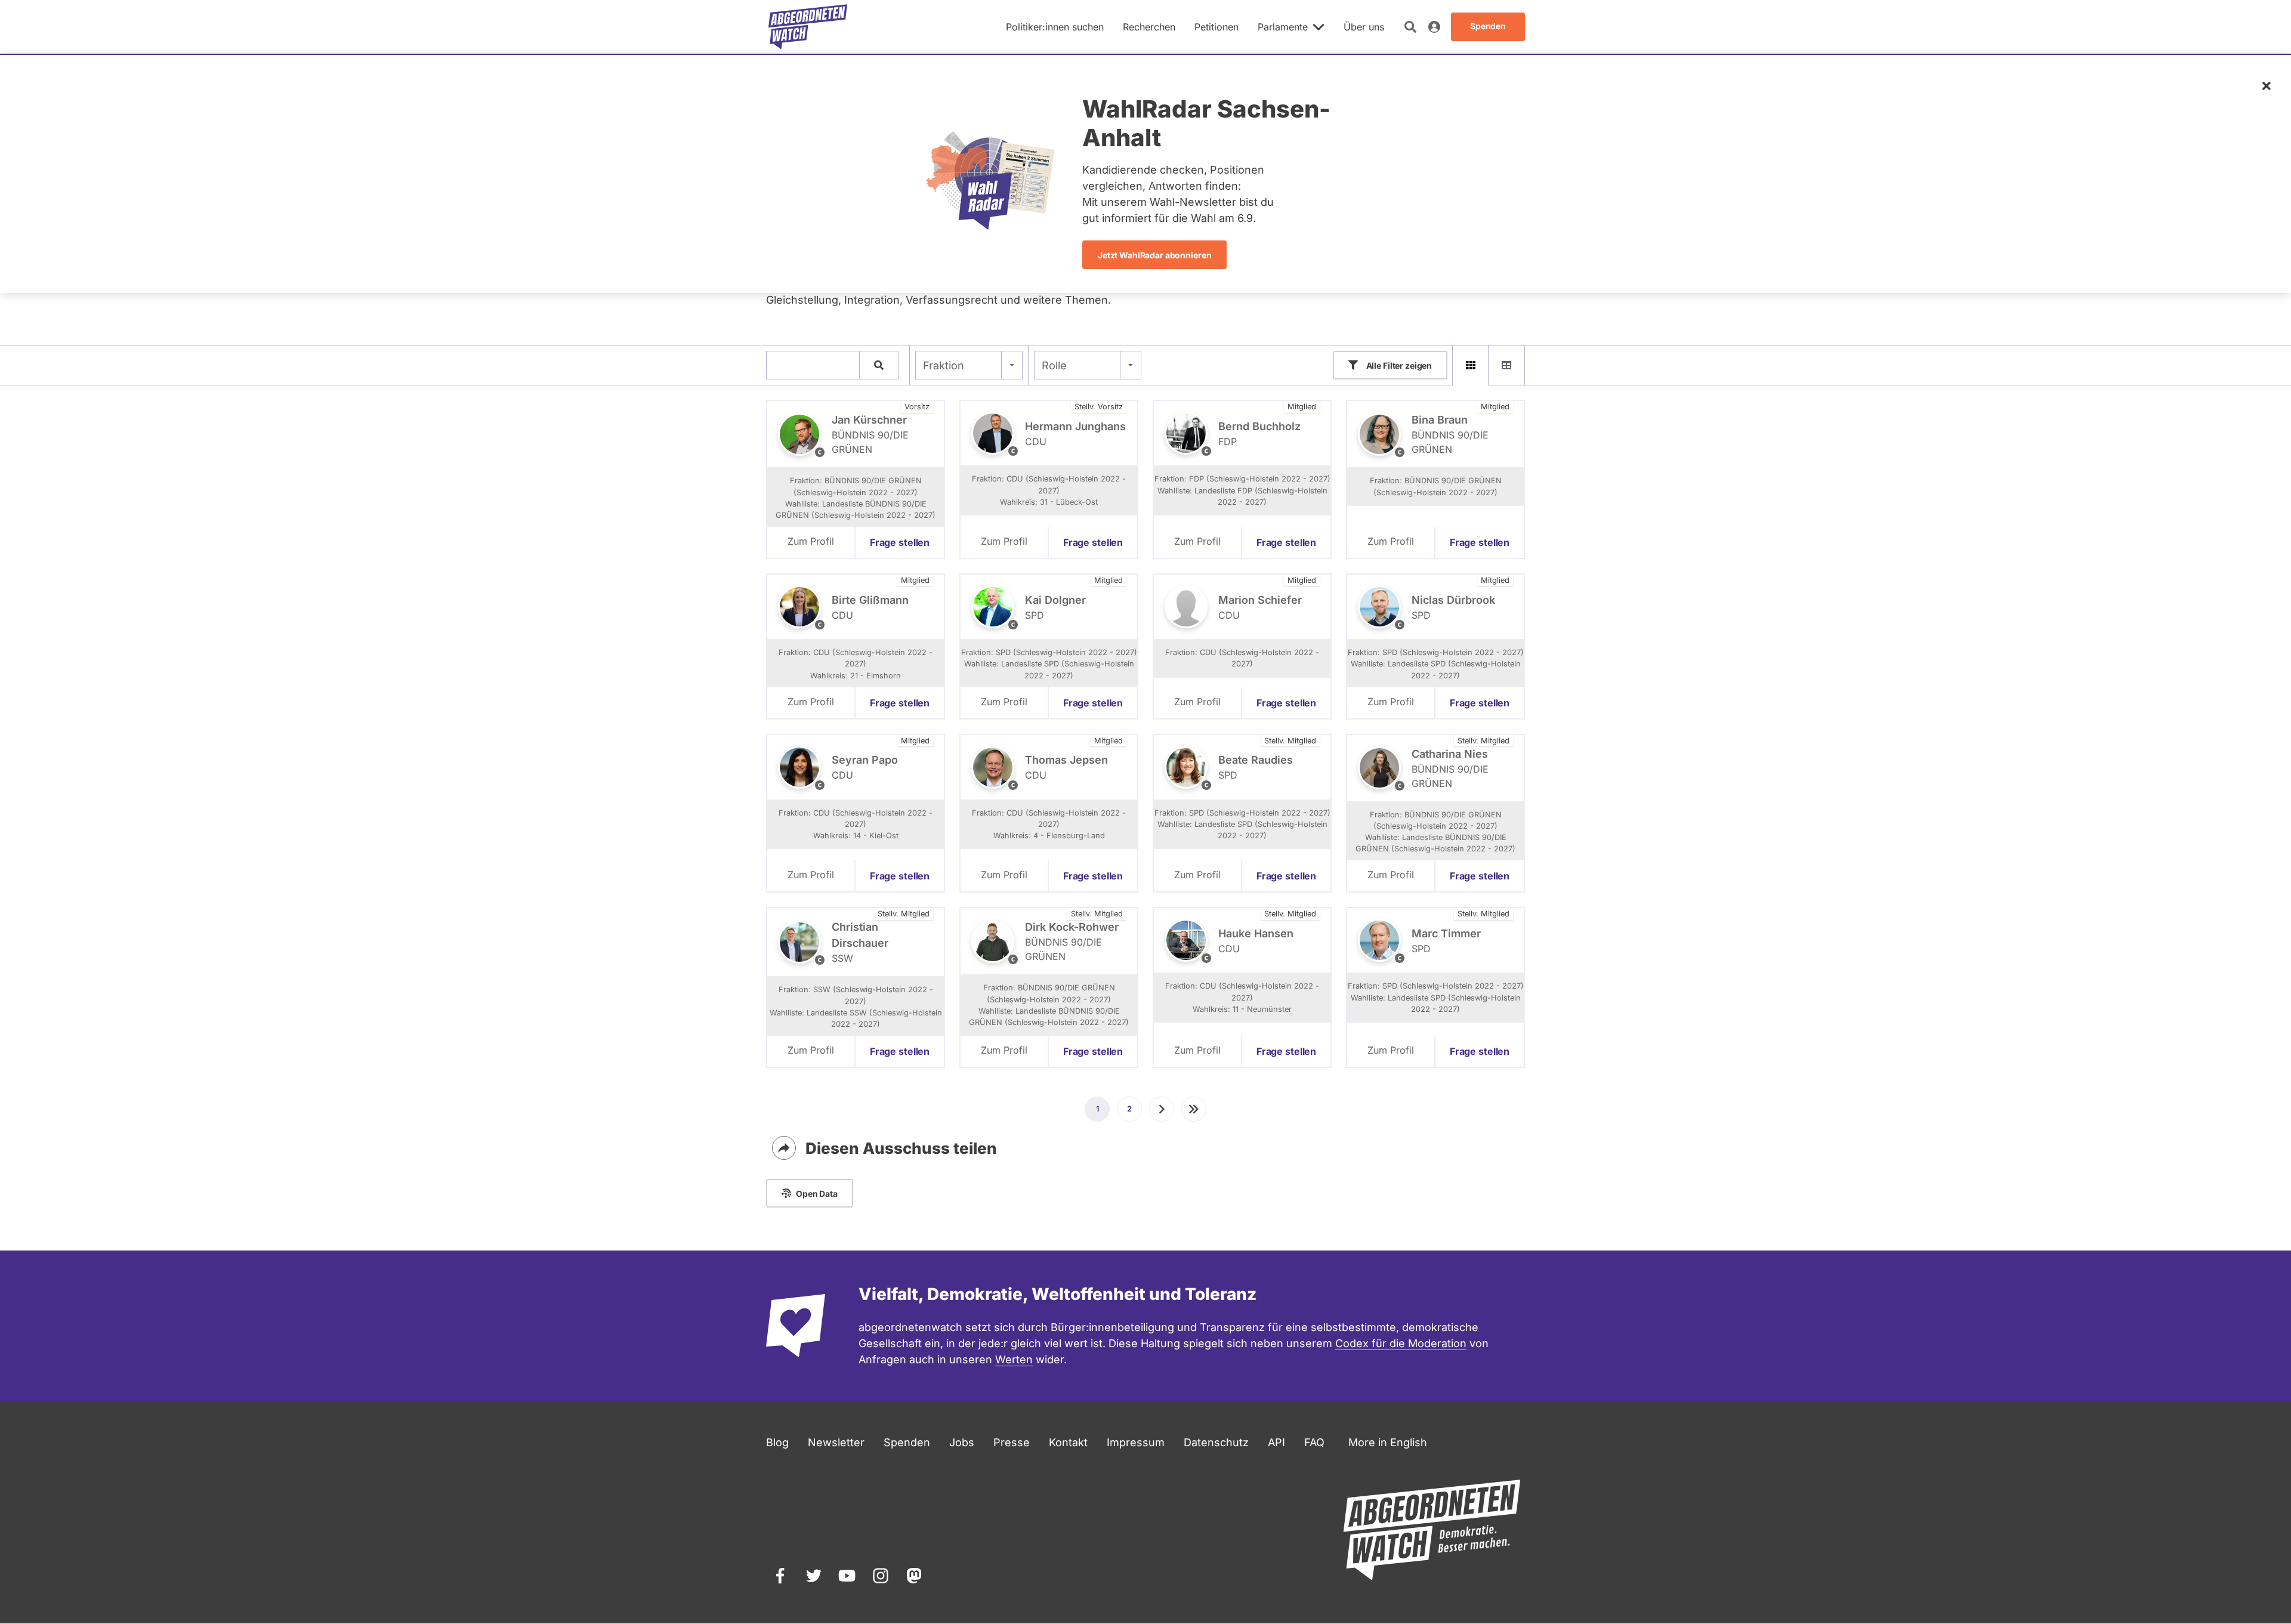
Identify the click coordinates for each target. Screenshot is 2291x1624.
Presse (1012, 1442)
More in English (1388, 1442)
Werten (1014, 1359)
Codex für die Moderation (1401, 1343)
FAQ (1314, 1442)
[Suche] (879, 365)
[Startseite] (808, 27)
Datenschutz (1216, 1442)
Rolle (1054, 365)
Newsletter (836, 1442)
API (1276, 1442)
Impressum (1136, 1442)
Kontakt (1068, 1442)
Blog (777, 1442)
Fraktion (944, 365)
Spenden (907, 1442)
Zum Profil (811, 541)
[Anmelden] (1434, 27)
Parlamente (1283, 27)
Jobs (962, 1442)
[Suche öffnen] (1410, 27)
